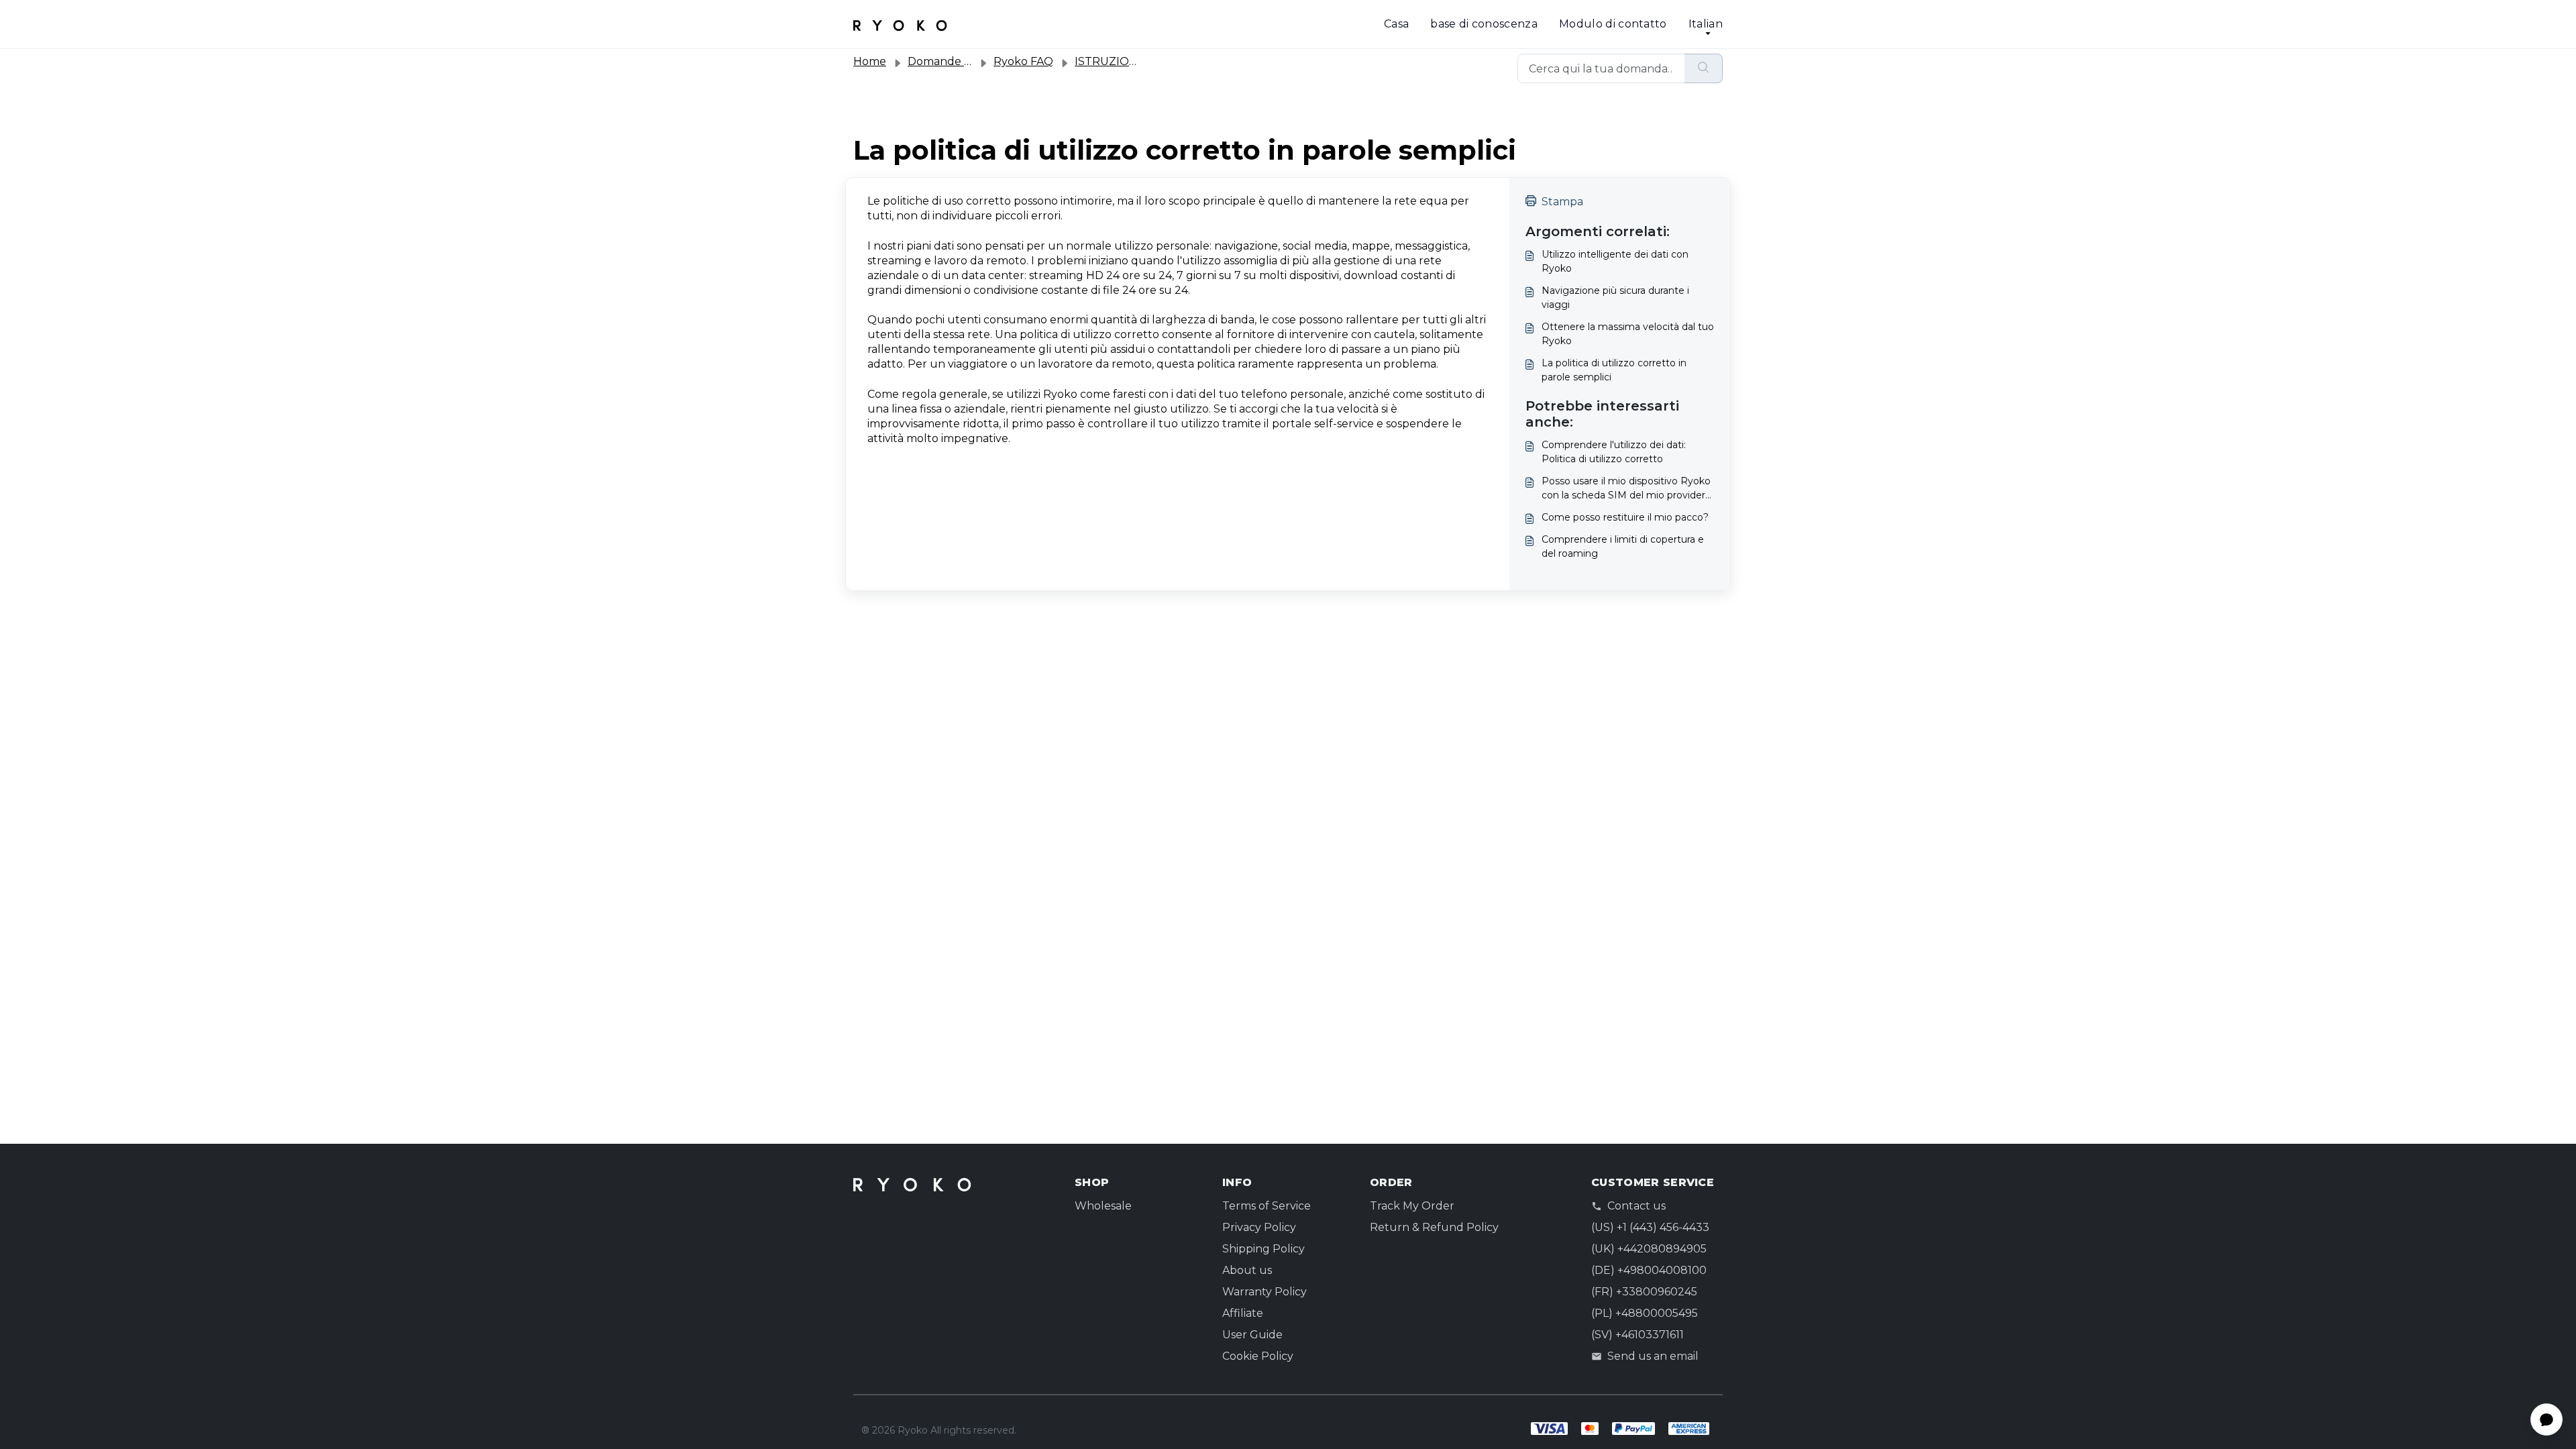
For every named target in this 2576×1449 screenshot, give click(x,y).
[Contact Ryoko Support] (900, 24)
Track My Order (1412, 1206)
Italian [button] (1706, 24)
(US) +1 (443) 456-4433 (1650, 1227)
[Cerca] (1704, 68)
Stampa (1562, 202)
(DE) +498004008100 (1649, 1270)
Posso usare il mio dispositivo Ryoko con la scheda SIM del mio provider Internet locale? (1626, 489)
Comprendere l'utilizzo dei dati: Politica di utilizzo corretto (1614, 452)
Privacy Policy (1259, 1227)
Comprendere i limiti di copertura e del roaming (1623, 546)
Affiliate (1243, 1313)
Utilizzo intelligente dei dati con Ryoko (1615, 261)
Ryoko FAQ (1023, 61)
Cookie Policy (1258, 1356)
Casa (1396, 24)
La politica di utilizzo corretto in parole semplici (1614, 370)
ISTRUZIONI (1108, 61)
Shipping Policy (1264, 1249)
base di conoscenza (1484, 24)
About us (1247, 1270)
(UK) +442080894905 (1649, 1249)
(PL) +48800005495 (1645, 1313)
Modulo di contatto (1613, 24)
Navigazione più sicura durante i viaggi (1615, 298)
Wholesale (1103, 1206)
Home (870, 61)
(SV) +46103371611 (1638, 1335)
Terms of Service (1267, 1206)
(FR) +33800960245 (1644, 1292)
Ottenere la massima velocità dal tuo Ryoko (1628, 334)
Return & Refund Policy (1434, 1227)
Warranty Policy (1265, 1292)
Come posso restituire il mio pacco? (1625, 517)
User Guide (1252, 1335)
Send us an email (1653, 1356)
